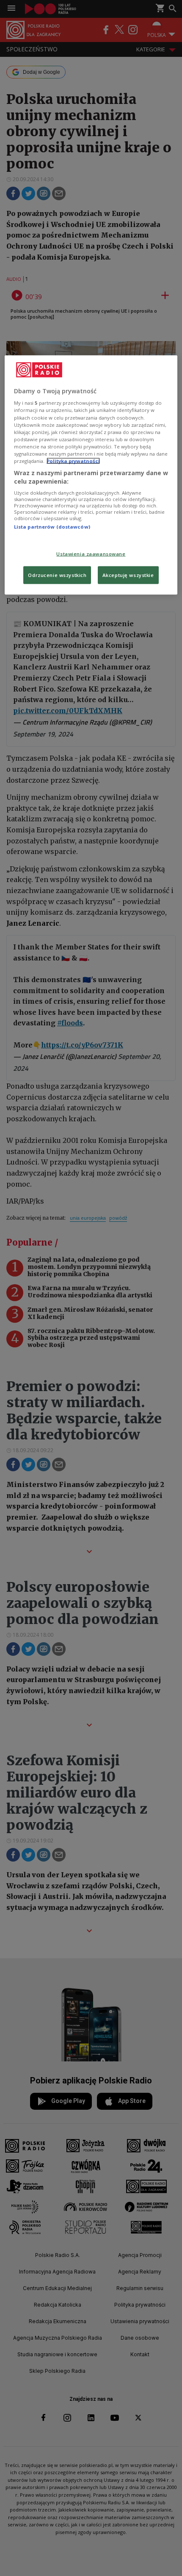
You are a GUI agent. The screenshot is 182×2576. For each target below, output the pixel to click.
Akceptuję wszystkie (128, 575)
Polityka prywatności (73, 461)
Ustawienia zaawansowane (91, 553)
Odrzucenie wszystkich (57, 575)
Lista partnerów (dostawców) (52, 527)
